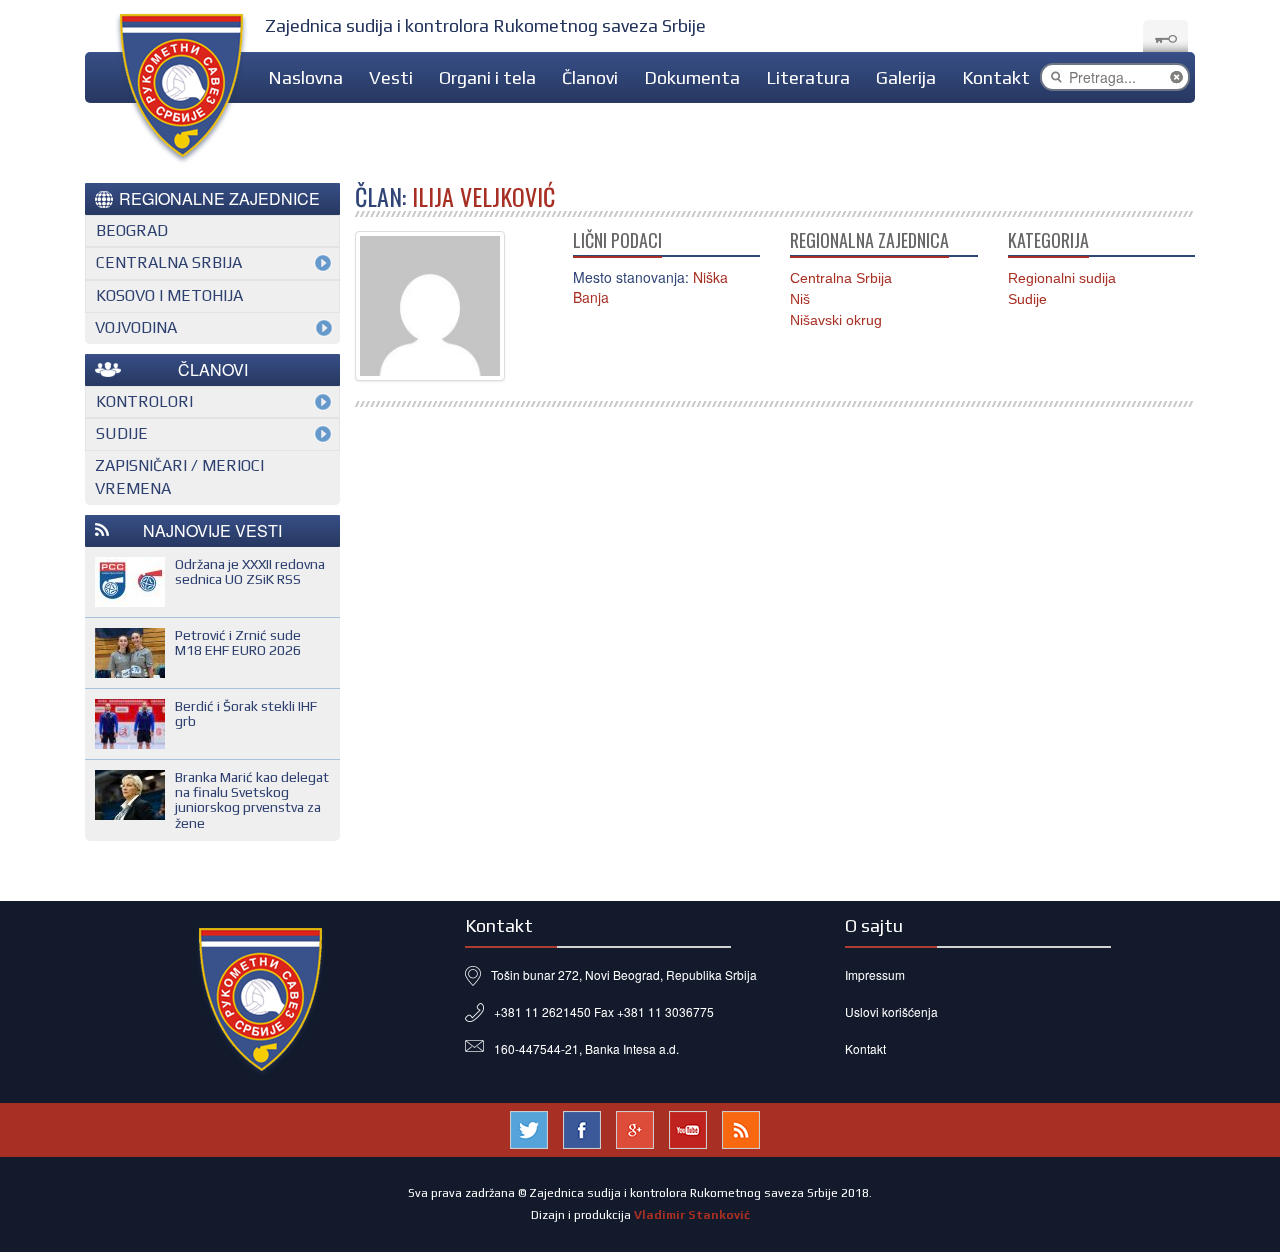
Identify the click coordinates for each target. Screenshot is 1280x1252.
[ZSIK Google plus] (635, 1128)
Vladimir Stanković (692, 1215)
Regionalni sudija (1062, 278)
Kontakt (996, 77)
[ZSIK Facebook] (582, 1128)
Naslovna (305, 77)
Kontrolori (144, 401)
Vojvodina (136, 327)
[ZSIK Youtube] (688, 1128)
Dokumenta (692, 77)
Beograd (132, 230)
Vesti (391, 77)
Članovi (590, 77)
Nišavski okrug (836, 320)
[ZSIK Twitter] (529, 1128)
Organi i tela (487, 77)
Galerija (906, 77)
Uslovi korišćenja (891, 1011)
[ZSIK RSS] (741, 1128)
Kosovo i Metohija (169, 295)
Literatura (808, 77)
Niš (800, 299)
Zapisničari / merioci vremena (179, 477)
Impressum (875, 974)
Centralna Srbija (841, 278)
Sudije (1027, 299)
